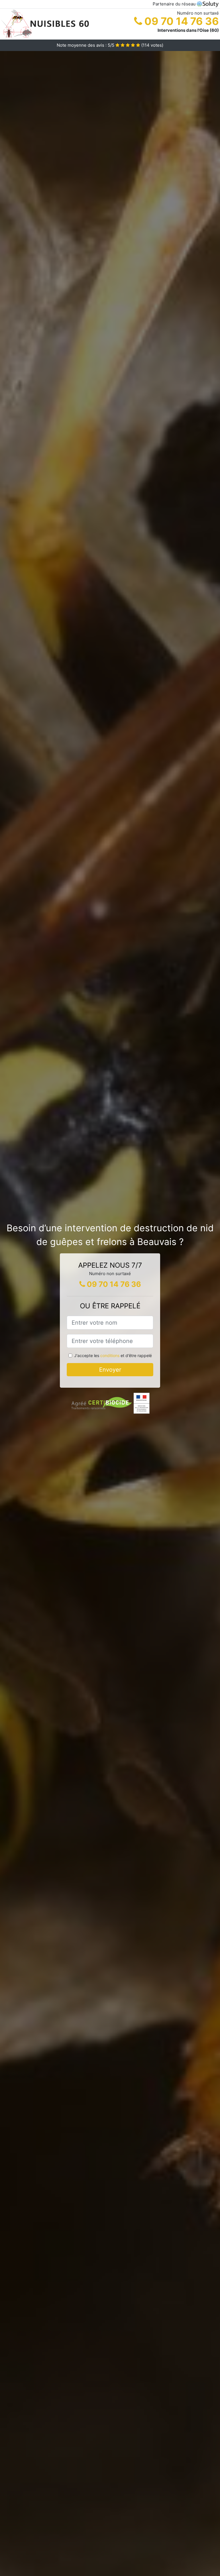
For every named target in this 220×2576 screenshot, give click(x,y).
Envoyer (110, 1370)
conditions (110, 1355)
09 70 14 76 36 (180, 21)
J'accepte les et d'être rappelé (113, 1355)
